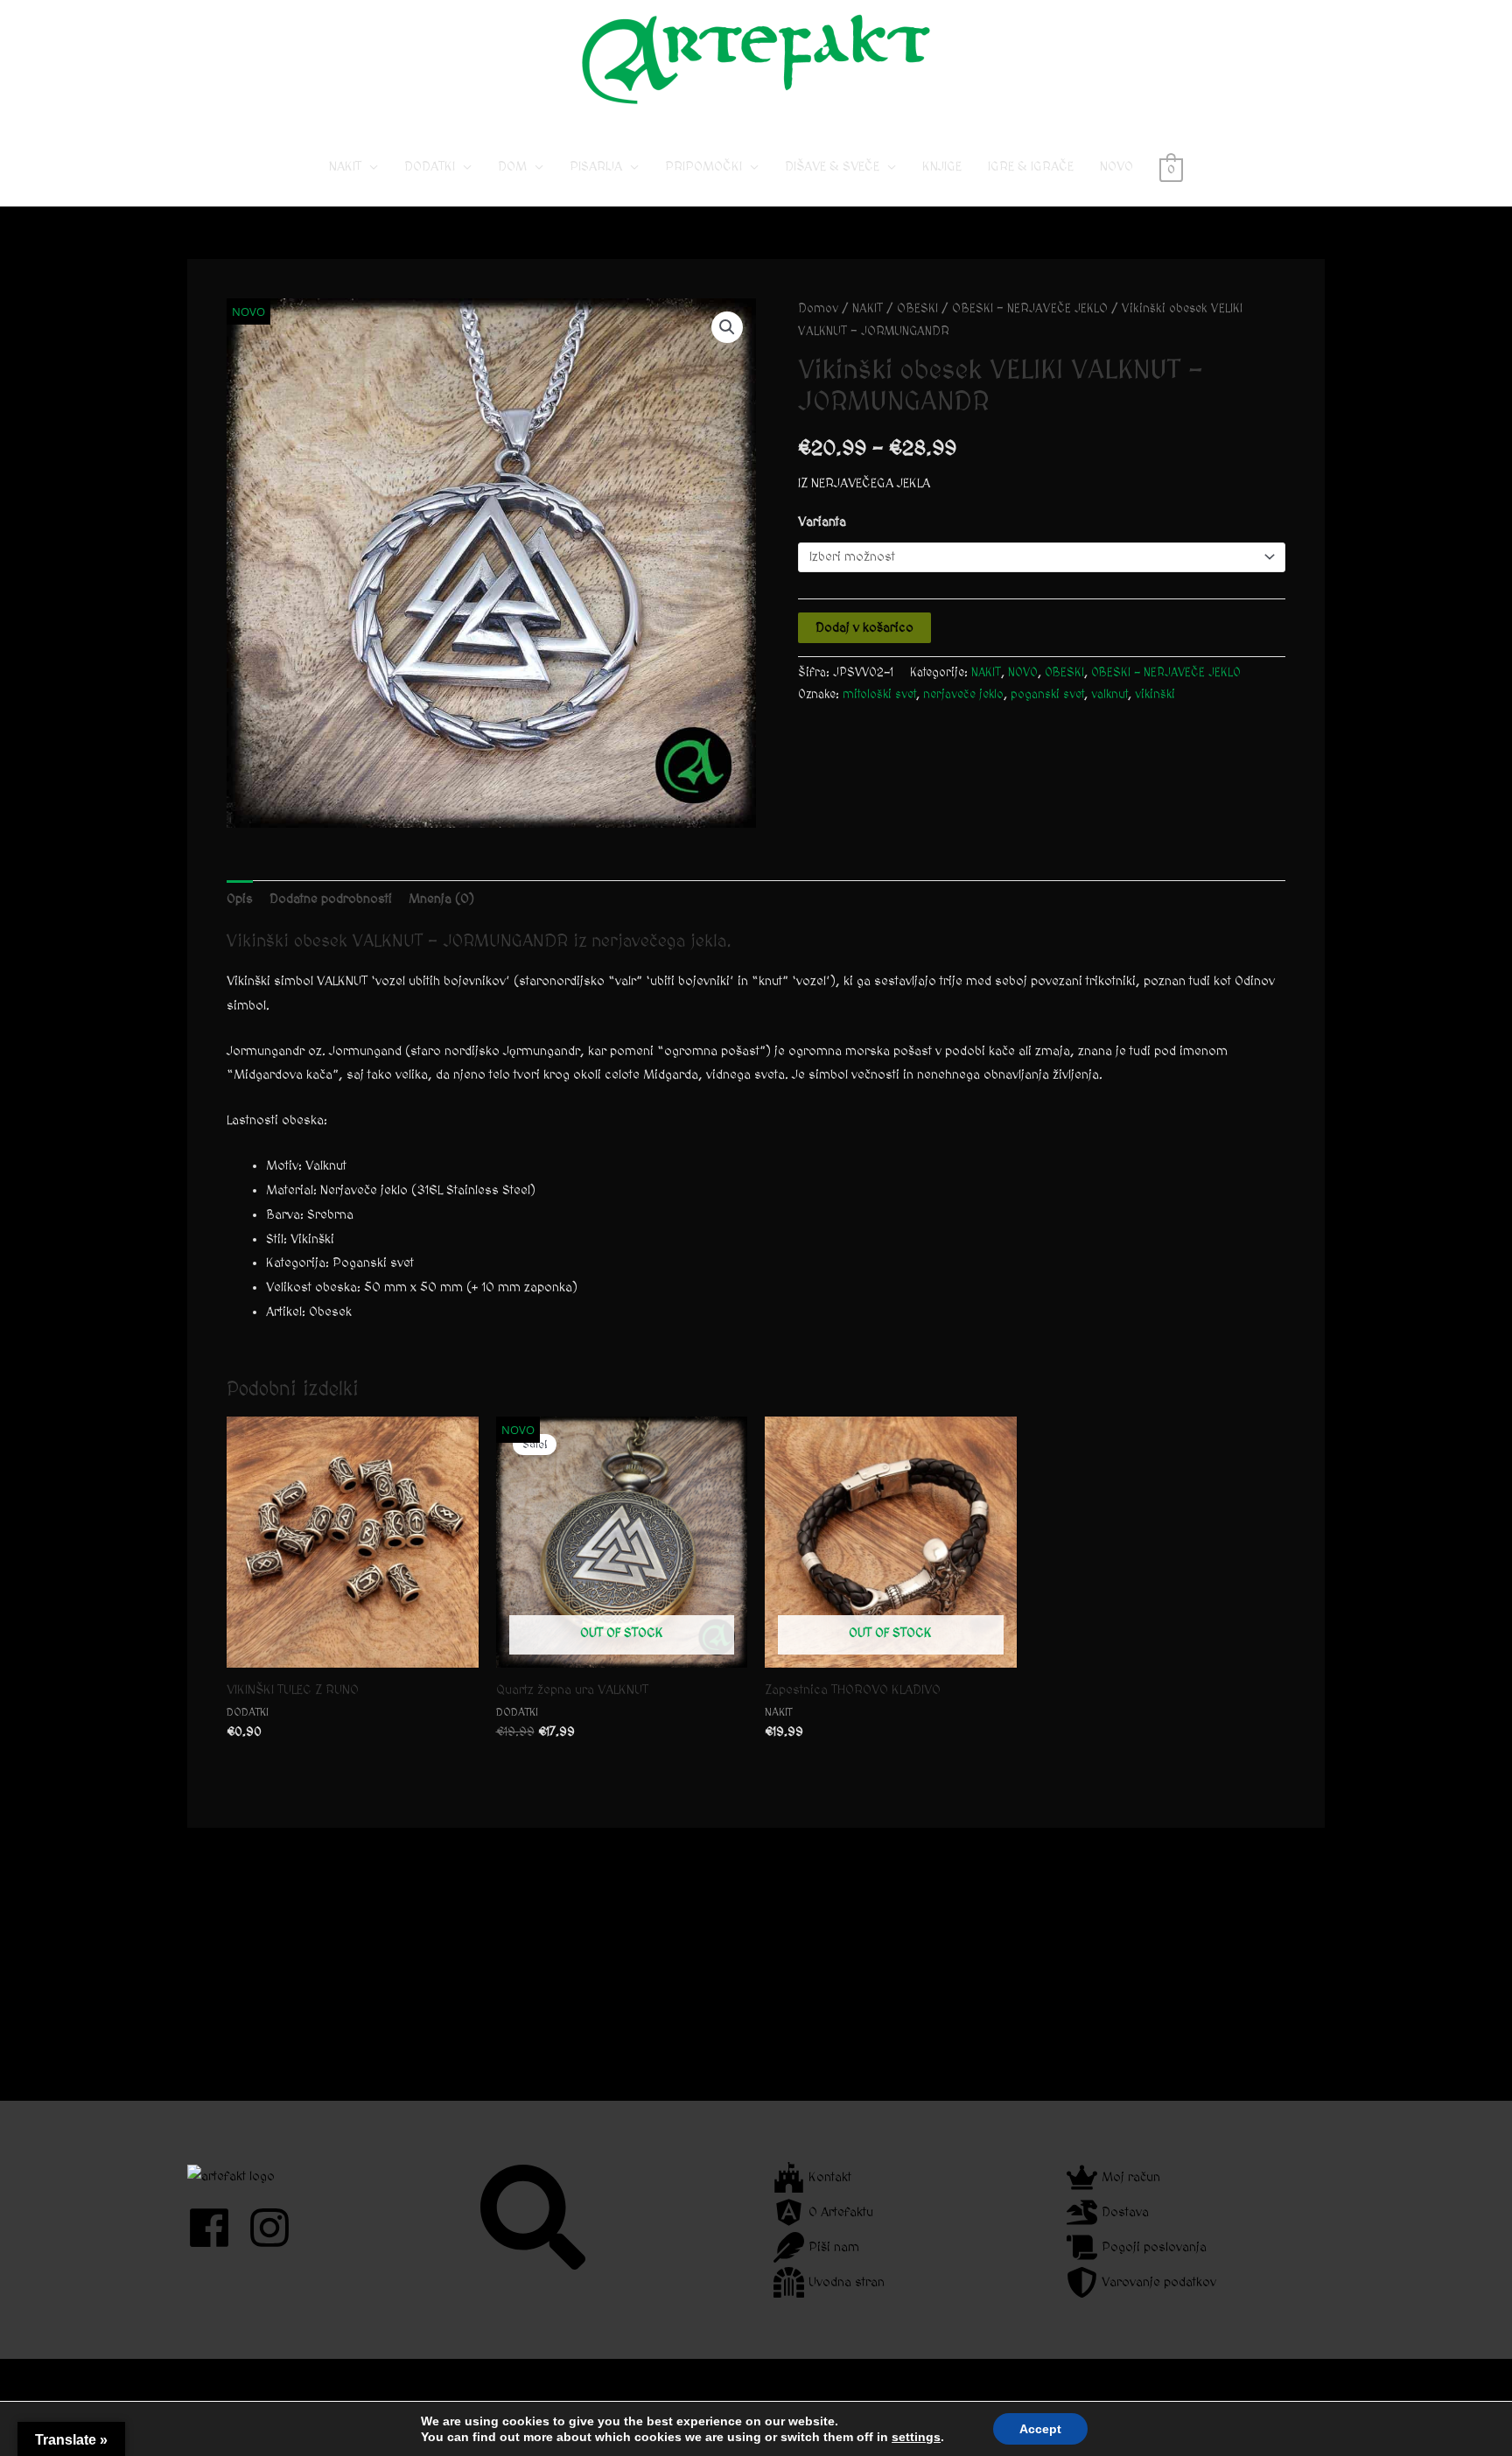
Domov (818, 309)
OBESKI (917, 309)
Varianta (822, 522)
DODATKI (430, 167)
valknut (1109, 695)
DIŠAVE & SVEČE (832, 167)
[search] (535, 2217)
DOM (512, 167)
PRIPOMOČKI (703, 167)
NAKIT (345, 167)
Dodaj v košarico (864, 628)
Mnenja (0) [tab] (441, 899)
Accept (1040, 2429)
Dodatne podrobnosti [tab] (331, 899)
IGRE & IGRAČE (1031, 167)
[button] (727, 327)
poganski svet (1047, 695)
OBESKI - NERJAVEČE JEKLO (1030, 309)
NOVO (1116, 167)
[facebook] (216, 2228)
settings (916, 2437)
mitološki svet (879, 695)
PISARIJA (596, 167)
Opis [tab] (240, 899)
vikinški (1155, 695)
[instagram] (276, 2228)
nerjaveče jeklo (963, 695)
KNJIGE (942, 167)
